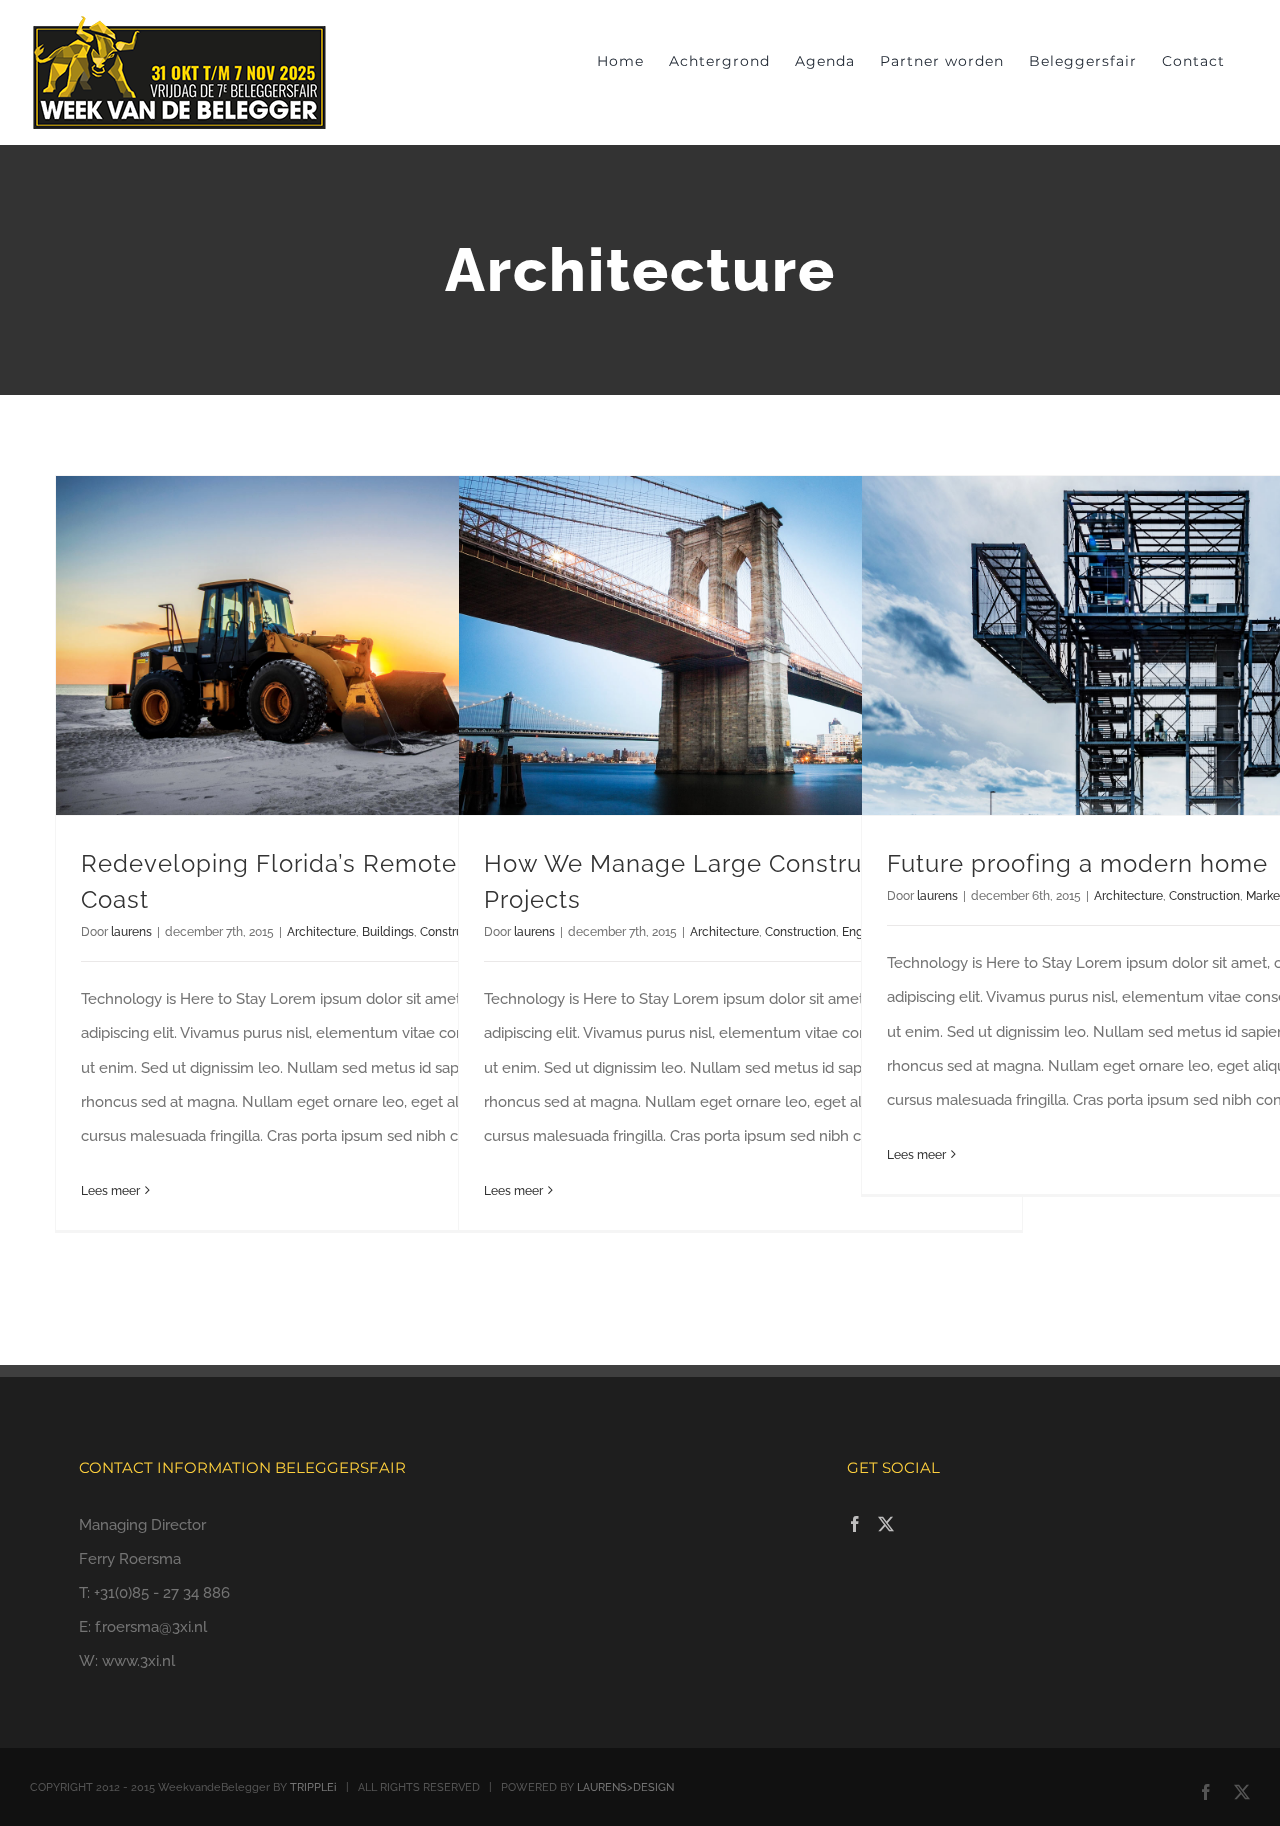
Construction (800, 932)
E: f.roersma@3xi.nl (143, 1627)
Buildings (388, 932)
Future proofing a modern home (1077, 863)
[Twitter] (886, 1524)
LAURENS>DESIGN (625, 1787)
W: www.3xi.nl (127, 1661)
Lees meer (110, 1191)
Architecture (321, 932)
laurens (131, 932)
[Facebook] (855, 1524)
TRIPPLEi (313, 1787)
